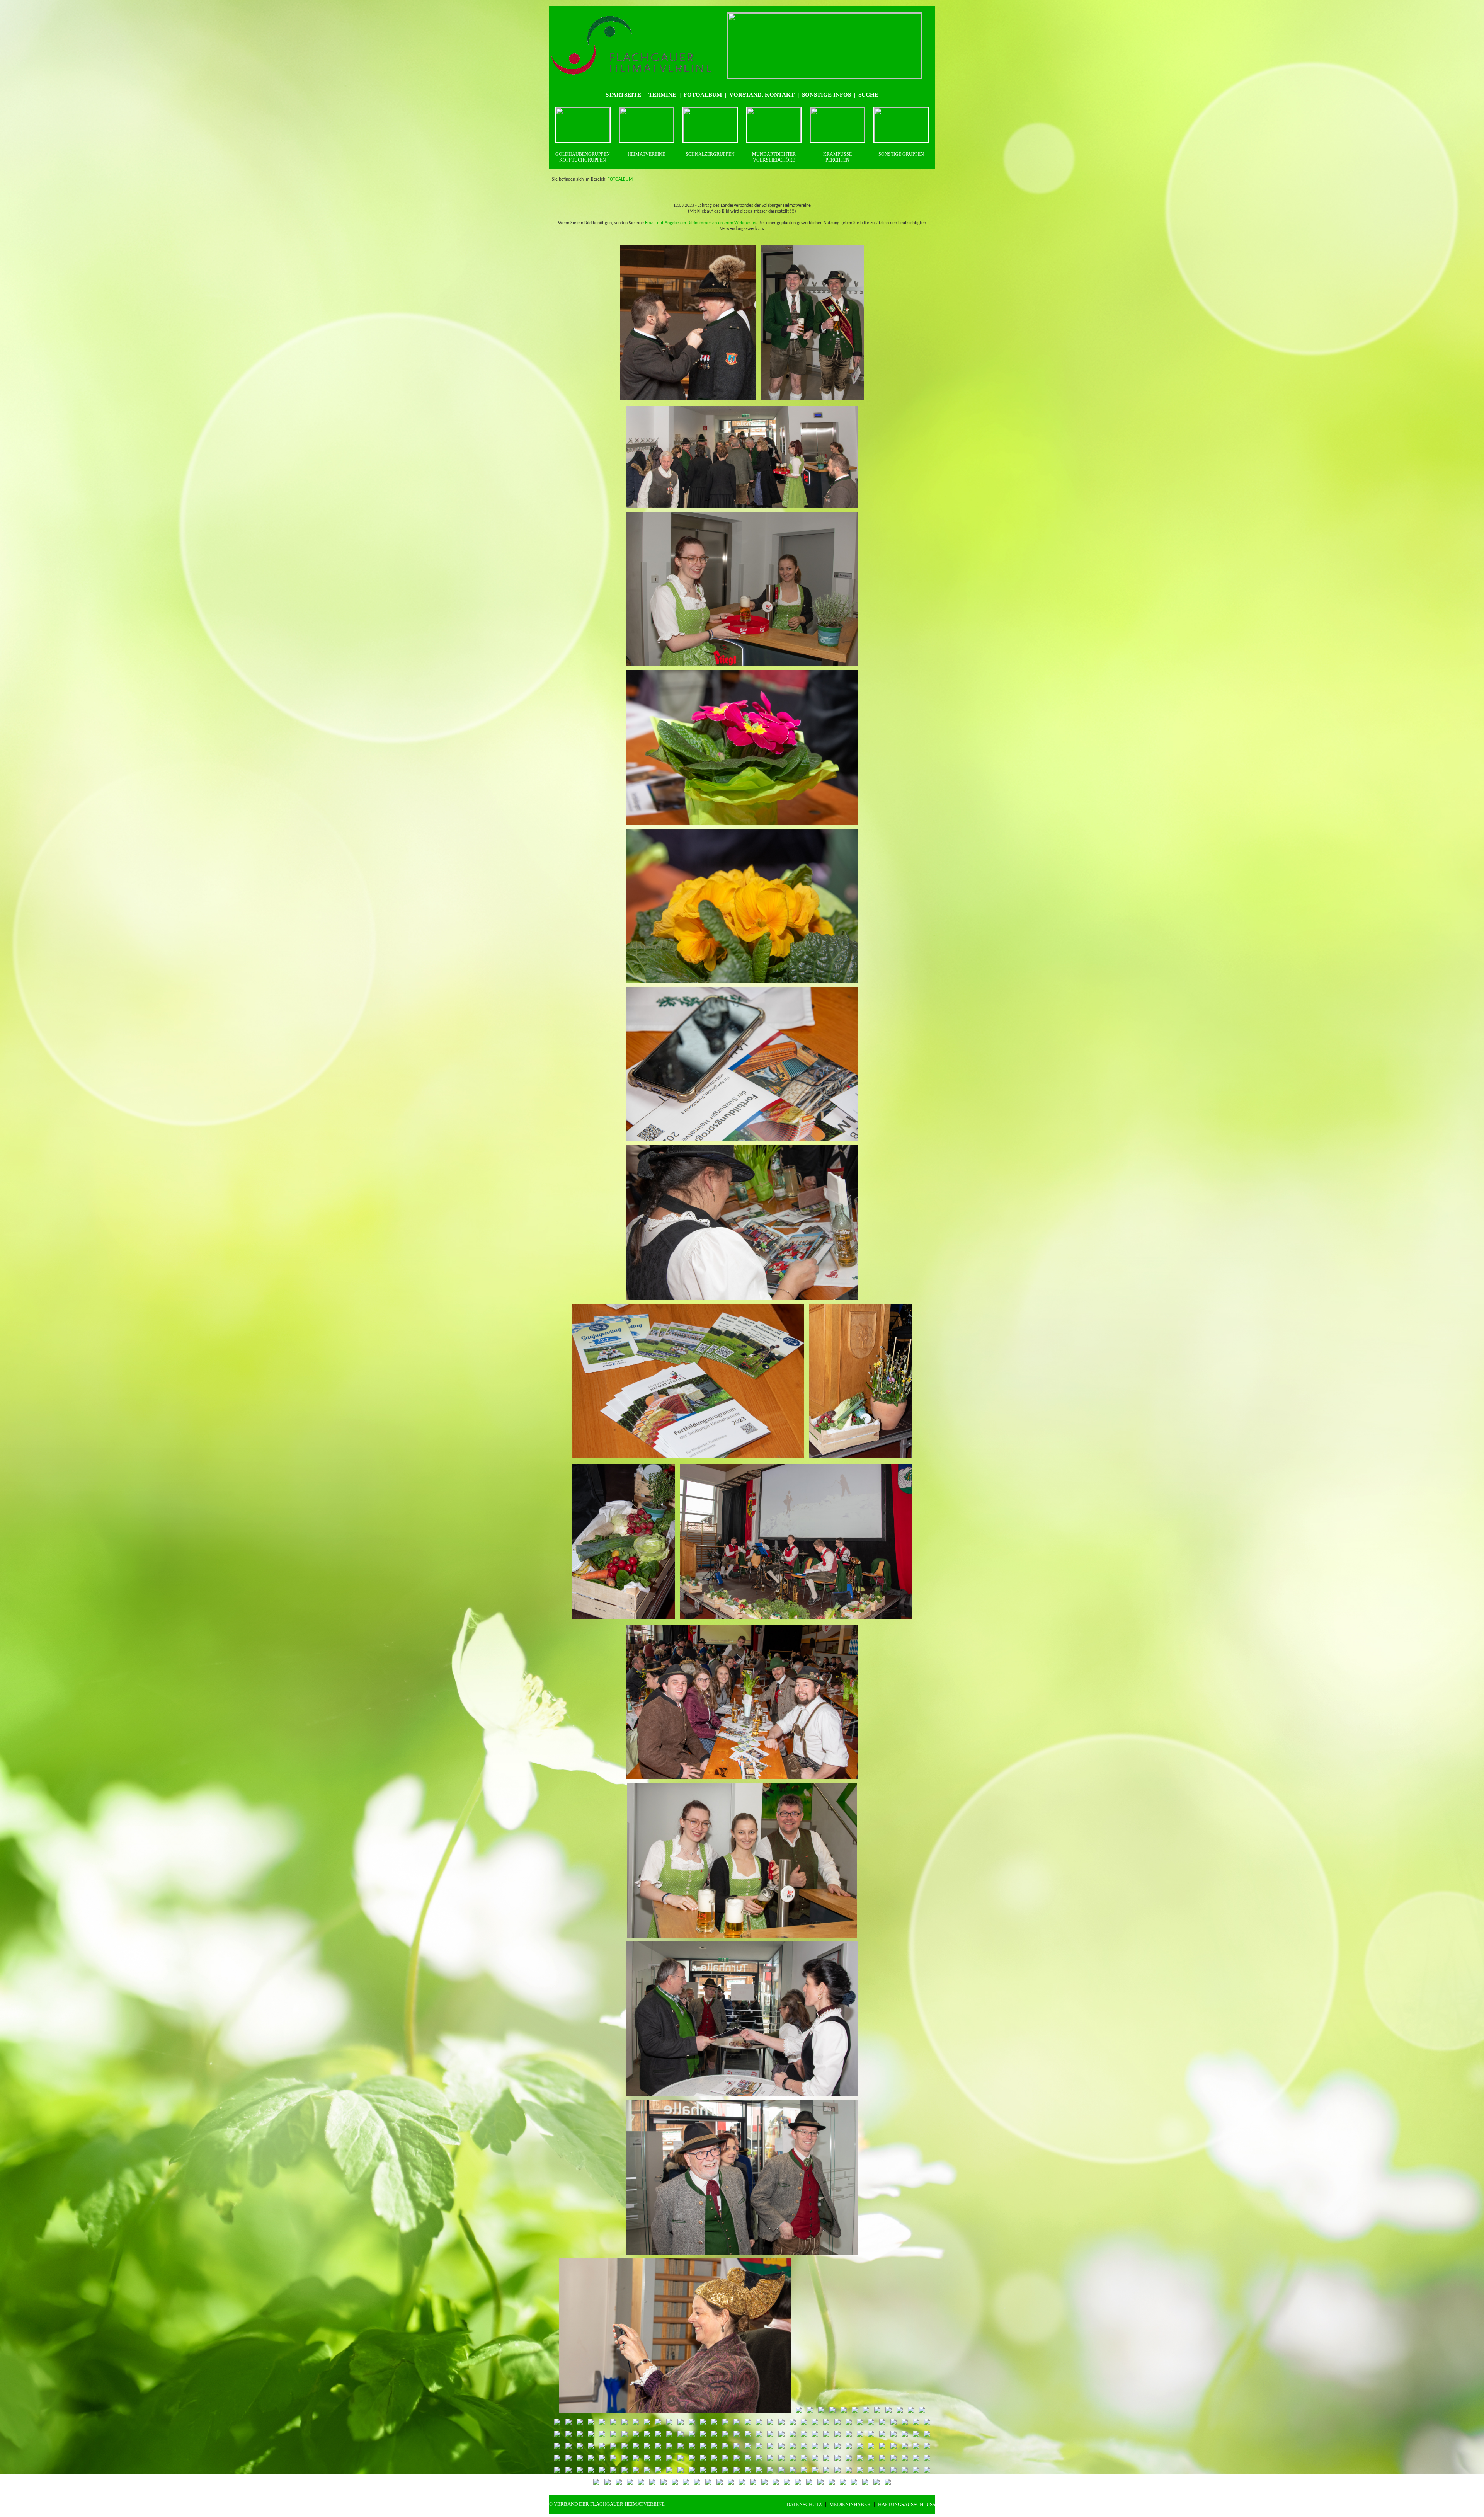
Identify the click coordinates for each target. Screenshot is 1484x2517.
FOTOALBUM (620, 179)
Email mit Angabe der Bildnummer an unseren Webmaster (701, 223)
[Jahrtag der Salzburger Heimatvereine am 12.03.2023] (688, 401)
